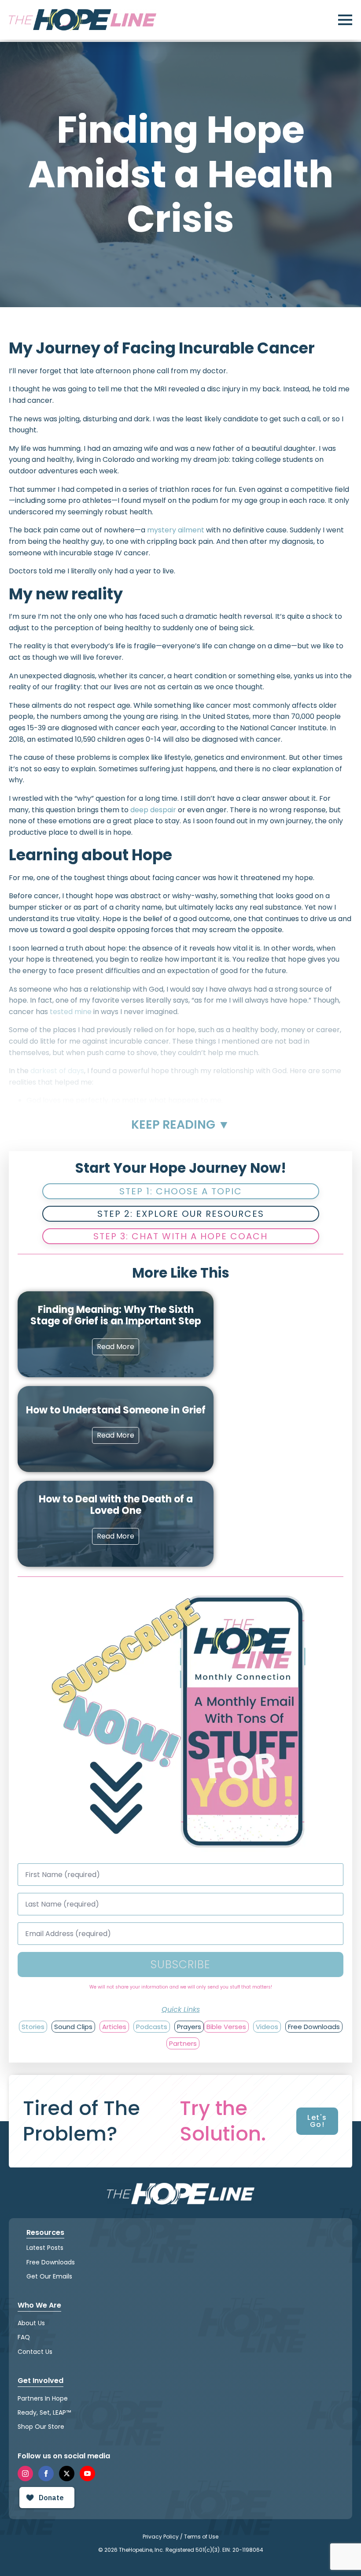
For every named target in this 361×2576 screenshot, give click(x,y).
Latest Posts (45, 2248)
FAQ (24, 2337)
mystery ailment (176, 530)
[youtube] (87, 2474)
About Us (31, 2323)
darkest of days (57, 1071)
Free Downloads (51, 2262)
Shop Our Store (41, 2427)
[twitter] (67, 2474)
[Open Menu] (345, 20)
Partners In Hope (43, 2398)
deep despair (153, 810)
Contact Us (35, 2352)
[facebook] (46, 2474)
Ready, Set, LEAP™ (44, 2412)
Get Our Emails (49, 2276)
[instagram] (25, 2474)
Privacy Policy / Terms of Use (180, 2537)
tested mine (71, 1012)
